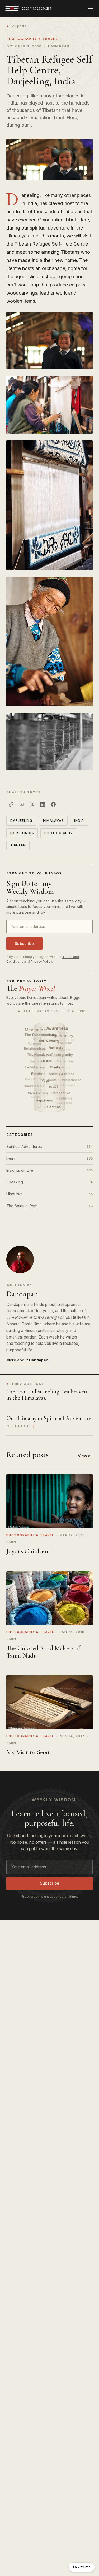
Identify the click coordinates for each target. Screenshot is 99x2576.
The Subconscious (41, 1035)
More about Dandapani (28, 1360)
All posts (19, 26)
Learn (49, 1158)
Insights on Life (49, 1170)
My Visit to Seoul (29, 1752)
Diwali (54, 1087)
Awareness (58, 1028)
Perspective (61, 1093)
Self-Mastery (35, 1067)
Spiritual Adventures (49, 1147)
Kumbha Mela (35, 1086)
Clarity (55, 1067)
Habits (47, 1061)
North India (22, 833)
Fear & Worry (48, 1041)
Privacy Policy (41, 961)
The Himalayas (40, 1054)
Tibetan (18, 845)
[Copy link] (11, 804)
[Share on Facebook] (53, 804)
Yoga (46, 1081)
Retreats (57, 1048)
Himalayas (53, 821)
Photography (62, 1055)
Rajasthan (53, 1107)
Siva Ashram (38, 1093)
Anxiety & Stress (62, 1074)
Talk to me (82, 2567)
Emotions (39, 1074)
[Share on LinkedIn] (43, 804)
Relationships (35, 1049)
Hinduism (49, 1194)
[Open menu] (91, 8)
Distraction (65, 1061)
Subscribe (24, 944)
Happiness (45, 1100)
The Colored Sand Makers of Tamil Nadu (43, 1652)
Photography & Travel (32, 39)
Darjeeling (21, 821)
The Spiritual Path (49, 1206)
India (79, 821)
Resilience (65, 1098)
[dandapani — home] (29, 8)
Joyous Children (27, 1551)
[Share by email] (22, 804)
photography (58, 833)
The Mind (65, 1043)
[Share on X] (32, 804)
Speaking (49, 1182)
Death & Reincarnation (65, 1080)
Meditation (36, 1030)
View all (85, 1456)
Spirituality (63, 1036)
